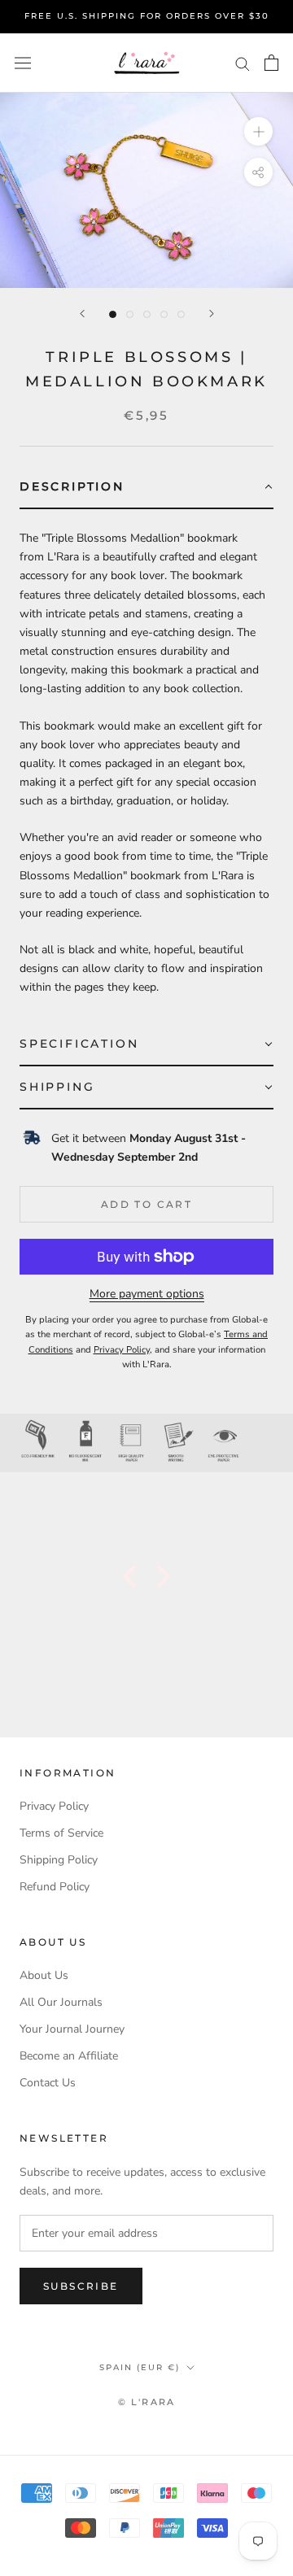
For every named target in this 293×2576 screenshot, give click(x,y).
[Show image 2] (130, 314)
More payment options (147, 1294)
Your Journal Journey (72, 2029)
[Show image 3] (147, 314)
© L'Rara (147, 2402)
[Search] (243, 63)
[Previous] (82, 314)
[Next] (212, 314)
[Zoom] (258, 131)
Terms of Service (61, 1833)
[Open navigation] (23, 63)
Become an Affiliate (69, 2056)
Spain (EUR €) (140, 2367)
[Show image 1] (113, 314)
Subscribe (81, 2286)
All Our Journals (61, 2002)
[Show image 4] (164, 314)
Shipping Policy (59, 1860)
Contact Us (48, 2083)
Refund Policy (55, 1887)
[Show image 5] (181, 314)
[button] (146, 488)
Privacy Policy (54, 1806)
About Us (44, 1975)
